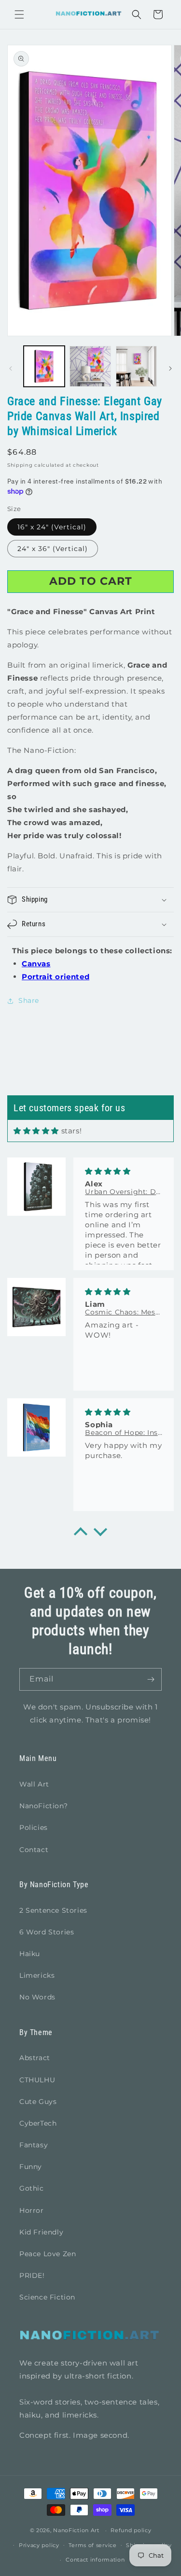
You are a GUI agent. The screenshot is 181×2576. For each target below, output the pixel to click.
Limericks (37, 1975)
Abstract (35, 2058)
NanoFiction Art (76, 2530)
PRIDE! (32, 2275)
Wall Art (34, 1784)
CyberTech (38, 2123)
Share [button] (29, 1000)
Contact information (95, 2560)
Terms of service (92, 2545)
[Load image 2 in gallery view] (90, 366)
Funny (31, 2167)
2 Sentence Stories (53, 1910)
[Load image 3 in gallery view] (136, 366)
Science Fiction (47, 2297)
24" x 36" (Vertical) (53, 549)
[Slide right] (170, 368)
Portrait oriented (56, 977)
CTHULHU (37, 2080)
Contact (34, 1850)
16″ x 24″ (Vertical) (52, 527)
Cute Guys (38, 2102)
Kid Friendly (41, 2232)
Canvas (36, 964)
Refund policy (131, 2530)
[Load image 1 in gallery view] (44, 366)
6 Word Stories (47, 1932)
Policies (34, 1827)
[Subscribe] (151, 1679)
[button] (19, 14)
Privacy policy (39, 2545)
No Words (37, 1997)
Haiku (30, 1954)
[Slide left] (11, 368)
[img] (36, 1131)
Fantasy (34, 2145)
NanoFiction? (43, 1806)
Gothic (32, 2188)
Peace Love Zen (48, 2254)
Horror (32, 2210)
